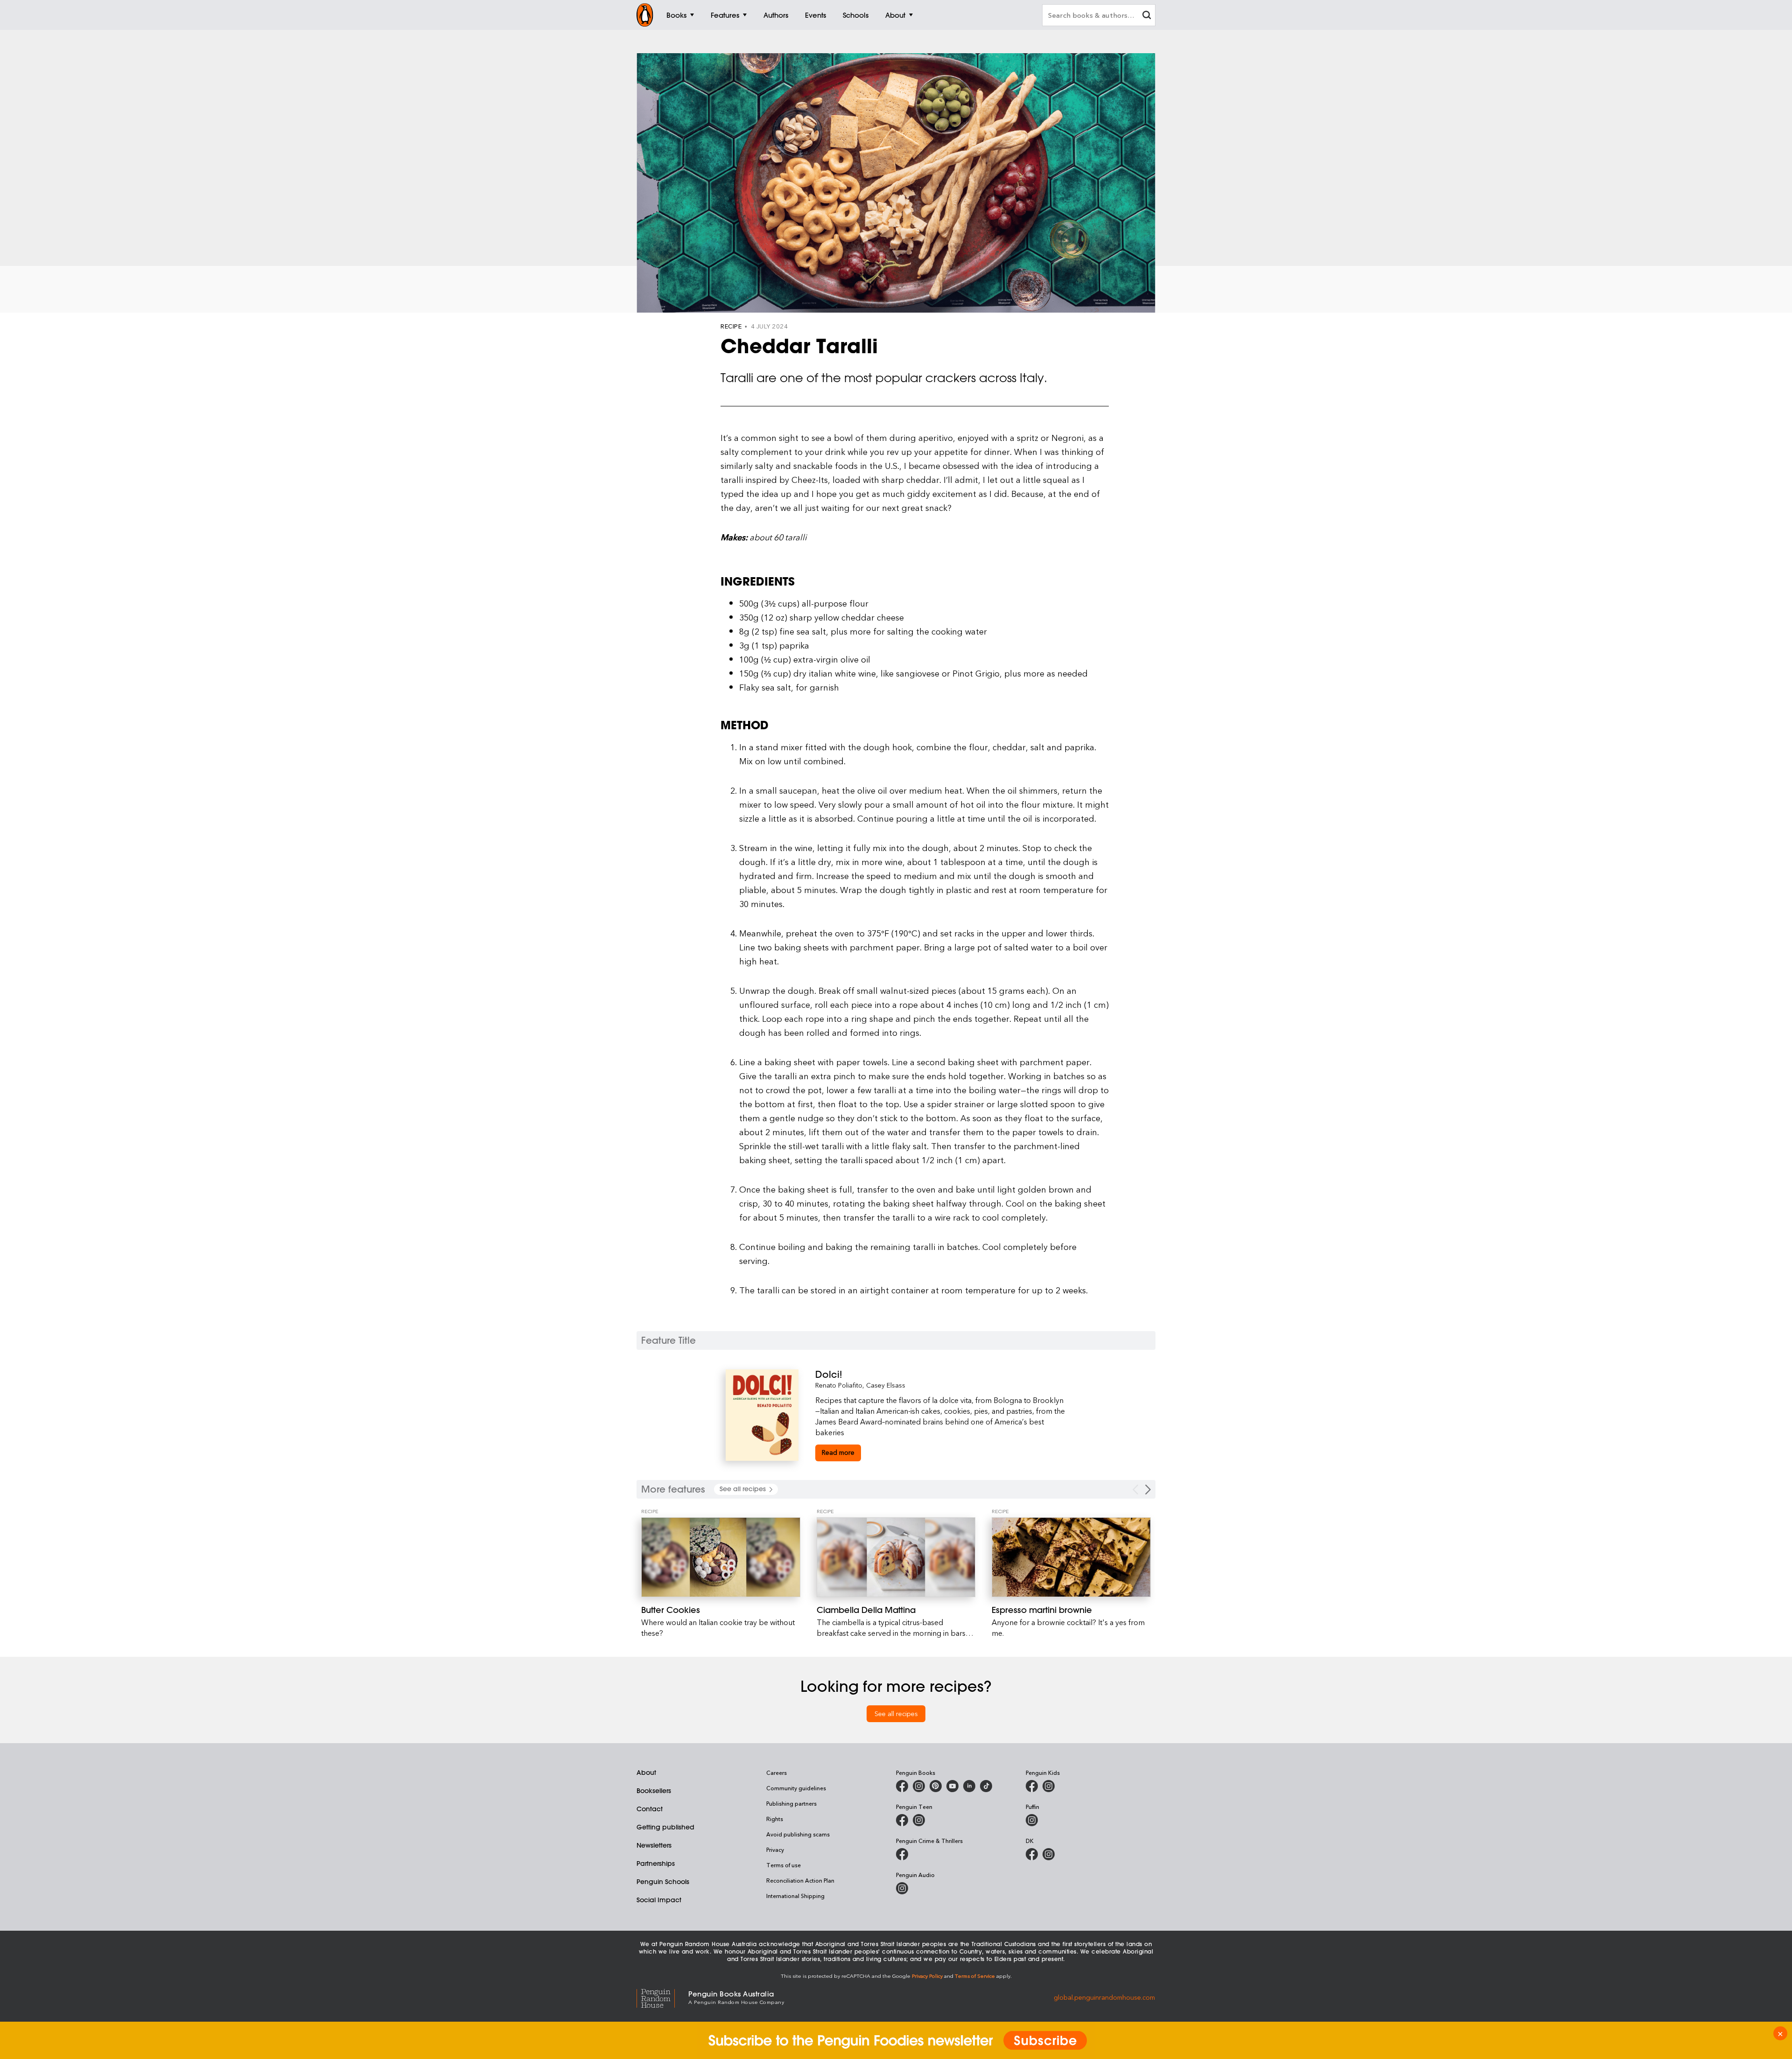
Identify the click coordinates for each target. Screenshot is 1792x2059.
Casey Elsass (886, 1385)
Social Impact (659, 1900)
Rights (775, 1819)
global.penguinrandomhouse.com (1104, 1997)
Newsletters (654, 1845)
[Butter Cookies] (721, 1557)
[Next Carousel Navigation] (1148, 1490)
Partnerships (656, 1864)
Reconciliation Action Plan (800, 1880)
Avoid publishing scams (798, 1834)
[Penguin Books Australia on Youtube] (952, 1786)
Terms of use (784, 1865)
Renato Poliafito (839, 1385)
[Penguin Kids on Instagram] (1049, 1786)
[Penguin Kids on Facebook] (1032, 1786)
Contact (650, 1809)
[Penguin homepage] (645, 15)
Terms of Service (975, 1976)
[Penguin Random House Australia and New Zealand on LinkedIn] (969, 1786)
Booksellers (654, 1791)
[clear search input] (1147, 16)
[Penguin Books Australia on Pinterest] (936, 1786)
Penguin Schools (663, 1882)
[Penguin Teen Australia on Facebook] (902, 1820)
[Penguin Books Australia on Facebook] (902, 1786)
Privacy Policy (927, 1976)
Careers (777, 1773)
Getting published (665, 1827)
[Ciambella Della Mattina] (896, 1557)
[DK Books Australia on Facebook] (1032, 1854)
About (646, 1773)
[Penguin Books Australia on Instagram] (919, 1786)
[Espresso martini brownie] (1071, 1557)
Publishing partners (791, 1803)
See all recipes (896, 1714)
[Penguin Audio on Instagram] (902, 1888)
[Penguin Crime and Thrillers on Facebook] (902, 1854)
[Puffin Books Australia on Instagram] (1032, 1820)
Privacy (775, 1850)
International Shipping (795, 1896)
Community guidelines (796, 1788)
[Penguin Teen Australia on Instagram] (919, 1820)
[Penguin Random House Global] (662, 1997)
